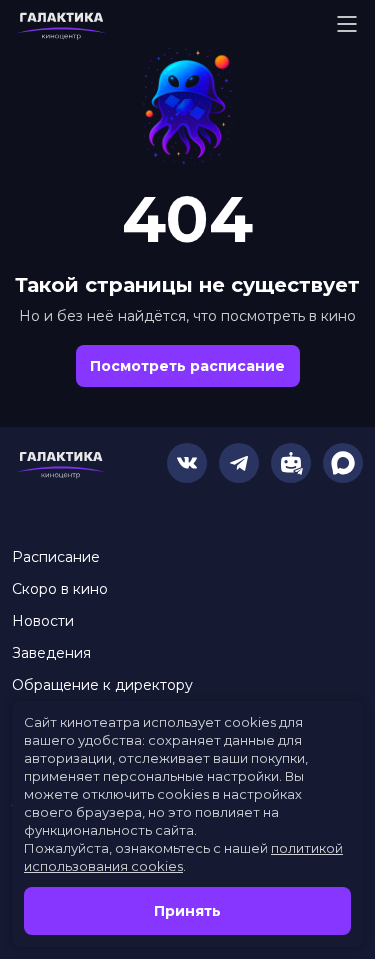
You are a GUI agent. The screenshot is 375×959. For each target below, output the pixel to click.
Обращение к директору (102, 685)
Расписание (56, 557)
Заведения (51, 653)
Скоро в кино (60, 589)
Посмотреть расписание (187, 366)
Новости (43, 621)
